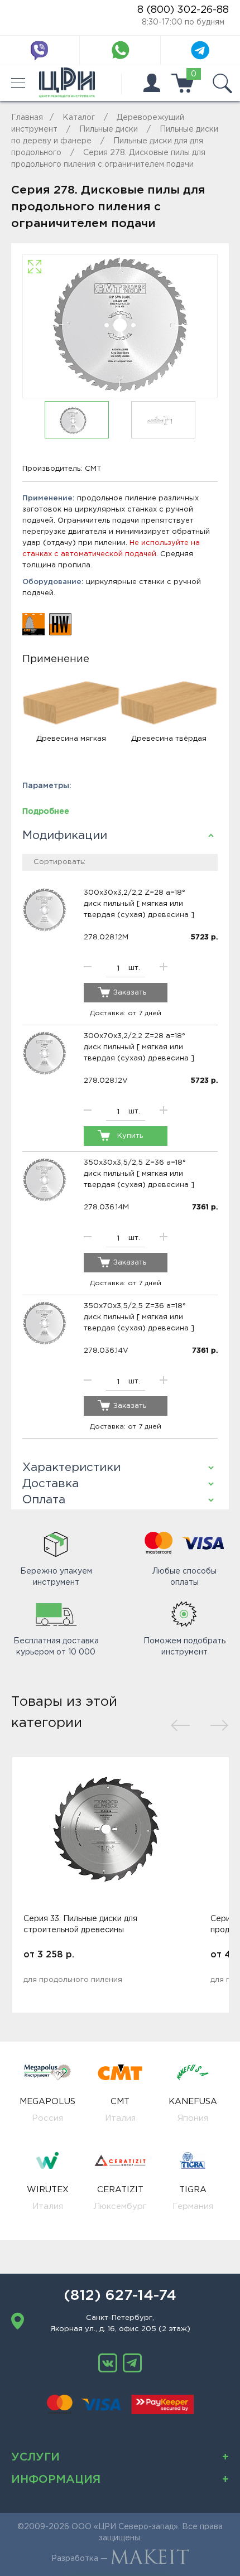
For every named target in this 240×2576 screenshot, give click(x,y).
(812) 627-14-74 (120, 2296)
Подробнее (46, 812)
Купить (130, 1136)
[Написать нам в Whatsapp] (120, 50)
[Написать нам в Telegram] (200, 50)
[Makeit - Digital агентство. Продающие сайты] (150, 2559)
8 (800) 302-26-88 (183, 10)
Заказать (130, 993)
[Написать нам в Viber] (40, 50)
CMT (93, 469)
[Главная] (67, 83)
